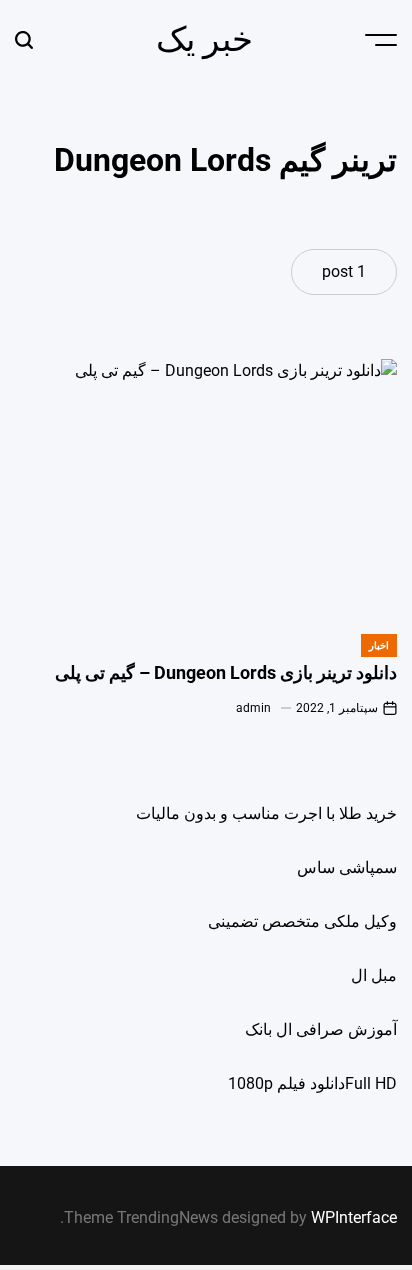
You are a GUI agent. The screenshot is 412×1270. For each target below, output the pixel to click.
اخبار (379, 645)
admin (253, 708)
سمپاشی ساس (347, 867)
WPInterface (354, 1217)
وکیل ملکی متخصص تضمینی (302, 921)
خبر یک (204, 39)
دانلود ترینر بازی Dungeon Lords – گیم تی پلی (226, 672)
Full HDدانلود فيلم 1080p (312, 1083)
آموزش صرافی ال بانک (321, 1029)
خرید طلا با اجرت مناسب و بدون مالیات (266, 813)
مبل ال (374, 975)
